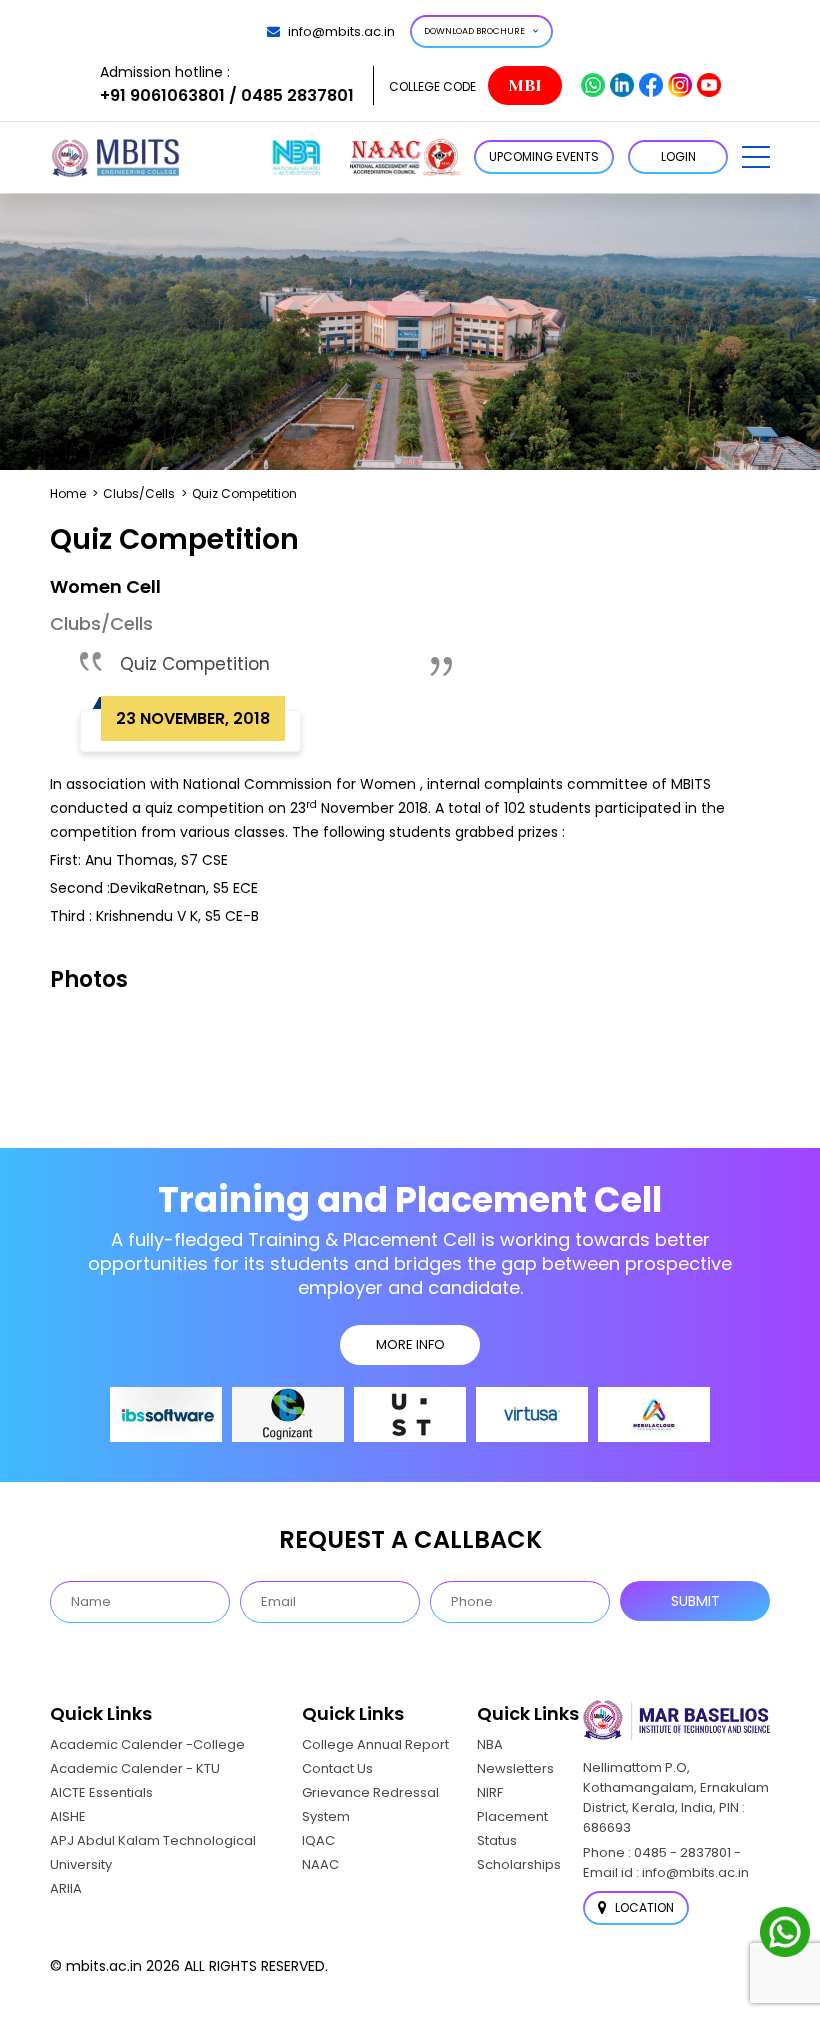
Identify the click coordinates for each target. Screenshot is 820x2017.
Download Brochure (474, 31)
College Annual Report (375, 1744)
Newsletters (515, 1768)
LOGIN (678, 156)
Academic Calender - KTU (135, 1768)
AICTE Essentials (101, 1792)
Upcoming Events (544, 156)
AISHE (68, 1816)
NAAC (320, 1864)
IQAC (318, 1840)
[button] (756, 157)
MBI (524, 85)
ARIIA (66, 1888)
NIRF (490, 1792)
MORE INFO (410, 1344)
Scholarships (519, 1864)
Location (643, 1907)
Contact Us (337, 1768)
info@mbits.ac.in (341, 31)
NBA (490, 1744)
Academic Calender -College (147, 1744)
